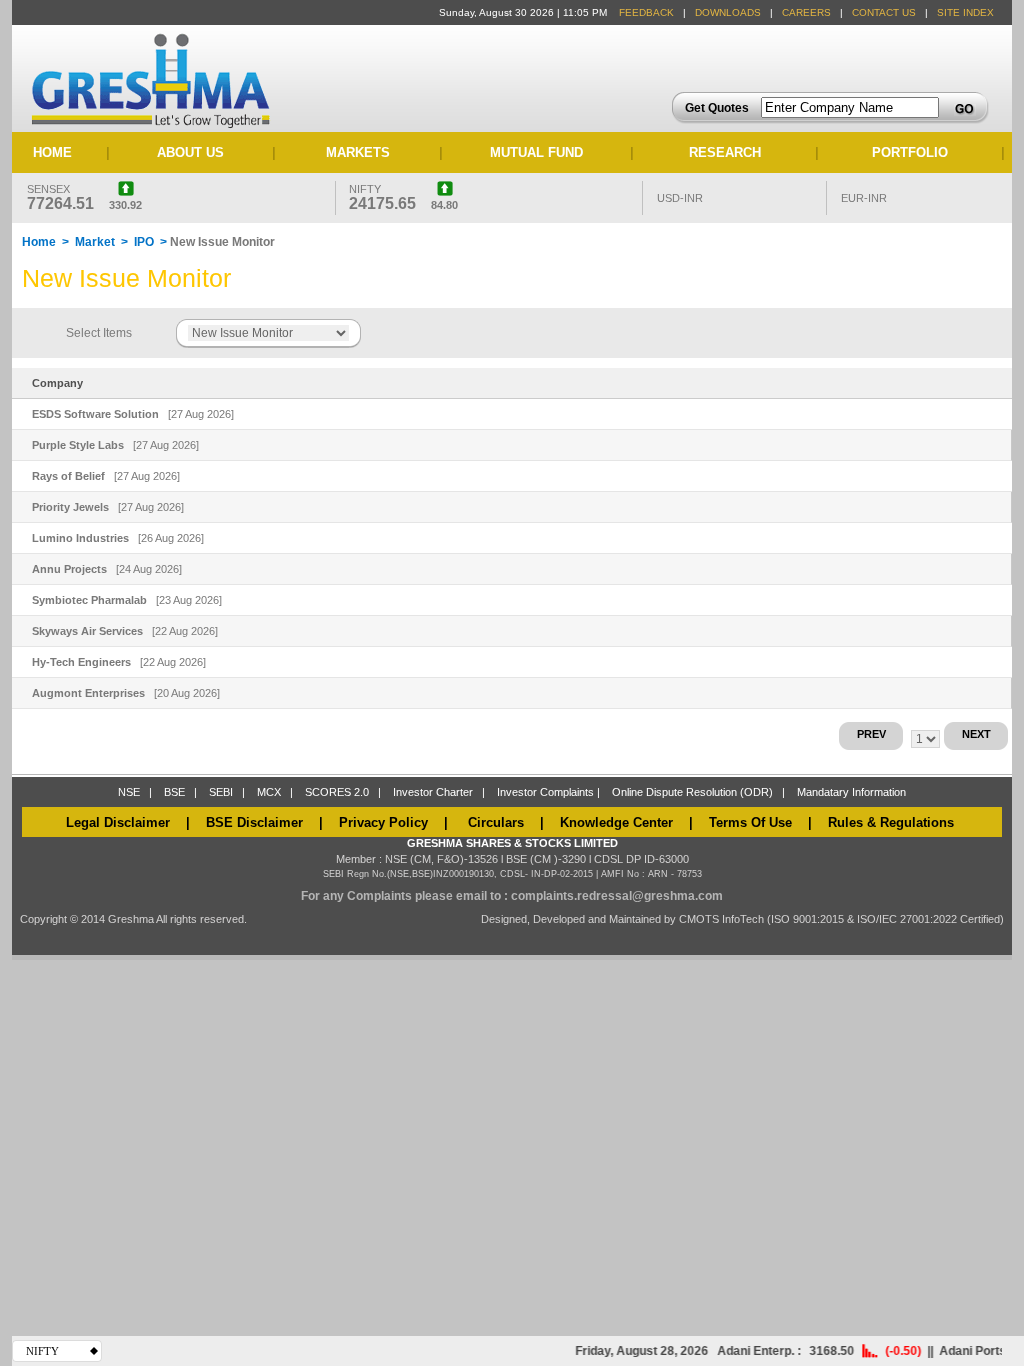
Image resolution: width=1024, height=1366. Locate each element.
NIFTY (42, 1351)
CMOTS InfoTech (723, 919)
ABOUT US (190, 152)
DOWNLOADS (728, 12)
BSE (174, 792)
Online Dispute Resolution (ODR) (692, 792)
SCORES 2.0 (337, 792)
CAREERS (806, 12)
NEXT (976, 734)
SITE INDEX (965, 12)
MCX (269, 792)
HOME (52, 152)
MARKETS (358, 152)
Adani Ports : (966, 1351)
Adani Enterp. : (749, 1351)
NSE (129, 792)
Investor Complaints (545, 792)
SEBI (221, 792)
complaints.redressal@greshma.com (617, 896)
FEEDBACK (646, 12)
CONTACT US (884, 12)
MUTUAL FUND (536, 152)
